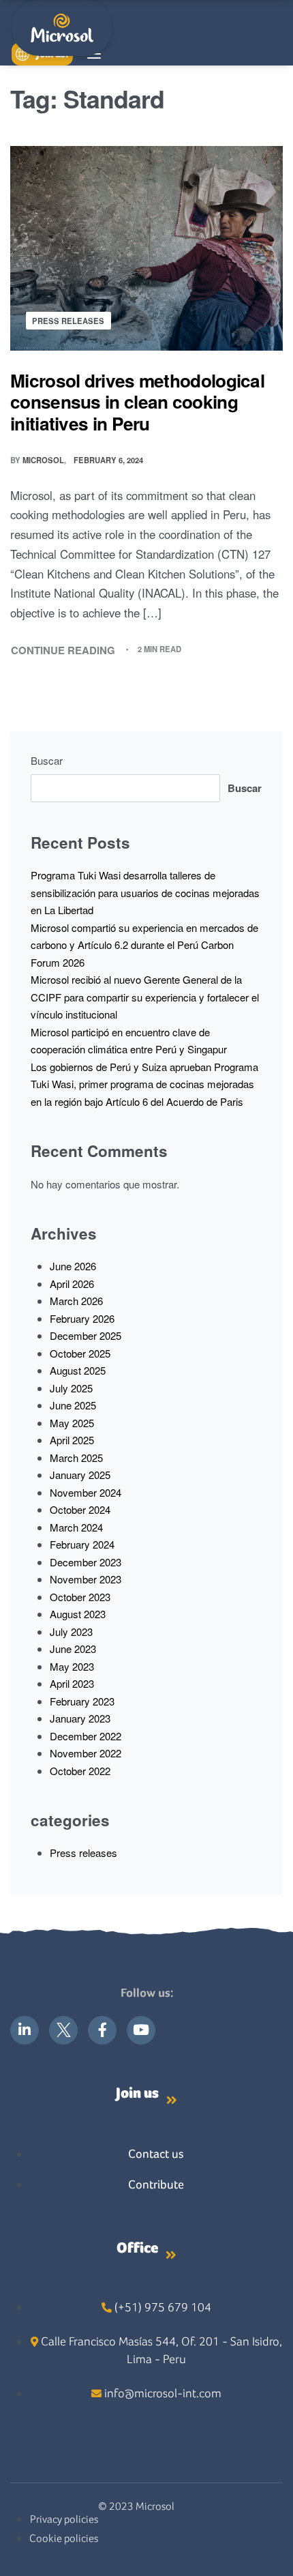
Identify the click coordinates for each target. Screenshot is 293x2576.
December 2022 (86, 1736)
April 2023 (72, 1683)
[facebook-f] (102, 2030)
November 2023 (86, 1579)
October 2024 (80, 1509)
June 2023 (73, 1649)
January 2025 (80, 1475)
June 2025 (73, 1405)
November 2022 (86, 1753)
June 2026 (73, 1266)
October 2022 (80, 1771)
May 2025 (72, 1423)
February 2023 (82, 1701)
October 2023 (80, 1597)
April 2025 (72, 1440)
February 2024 (82, 1544)
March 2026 (76, 1301)
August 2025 (78, 1370)
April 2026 (72, 1284)
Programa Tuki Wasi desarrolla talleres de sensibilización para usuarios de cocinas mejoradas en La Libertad (145, 892)
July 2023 (71, 1631)
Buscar (47, 760)
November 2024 (86, 1492)
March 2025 (76, 1458)
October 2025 (80, 1353)
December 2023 (86, 1562)
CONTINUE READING (63, 650)
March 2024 (76, 1527)
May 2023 (72, 1666)
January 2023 (80, 1718)
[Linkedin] (25, 2030)
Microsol (43, 460)
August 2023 (78, 1614)
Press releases (68, 321)
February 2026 (82, 1318)
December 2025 (86, 1335)
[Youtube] (141, 2030)
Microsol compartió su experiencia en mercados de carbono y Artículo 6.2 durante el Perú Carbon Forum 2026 (144, 945)
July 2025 (71, 1388)
